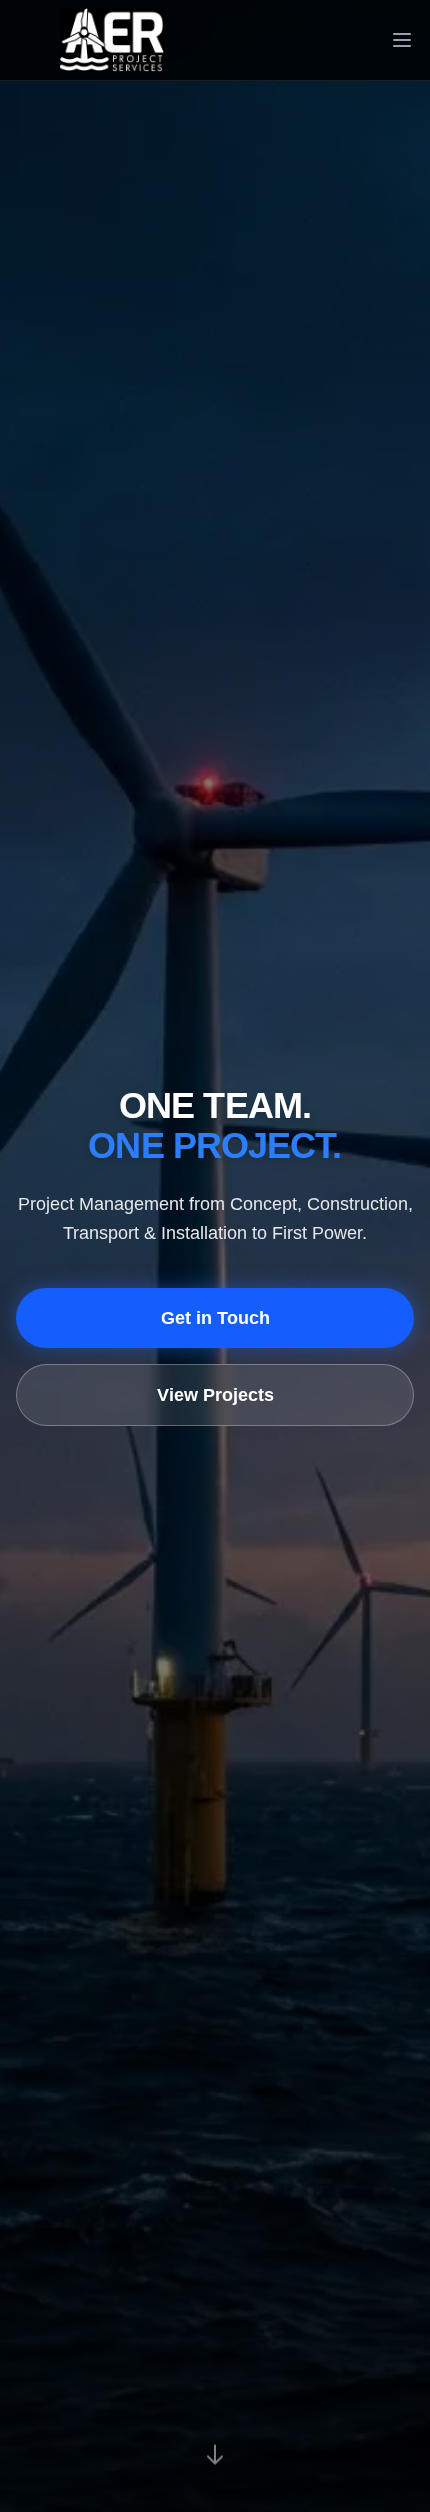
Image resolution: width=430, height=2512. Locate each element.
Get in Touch (215, 1318)
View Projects (215, 1395)
